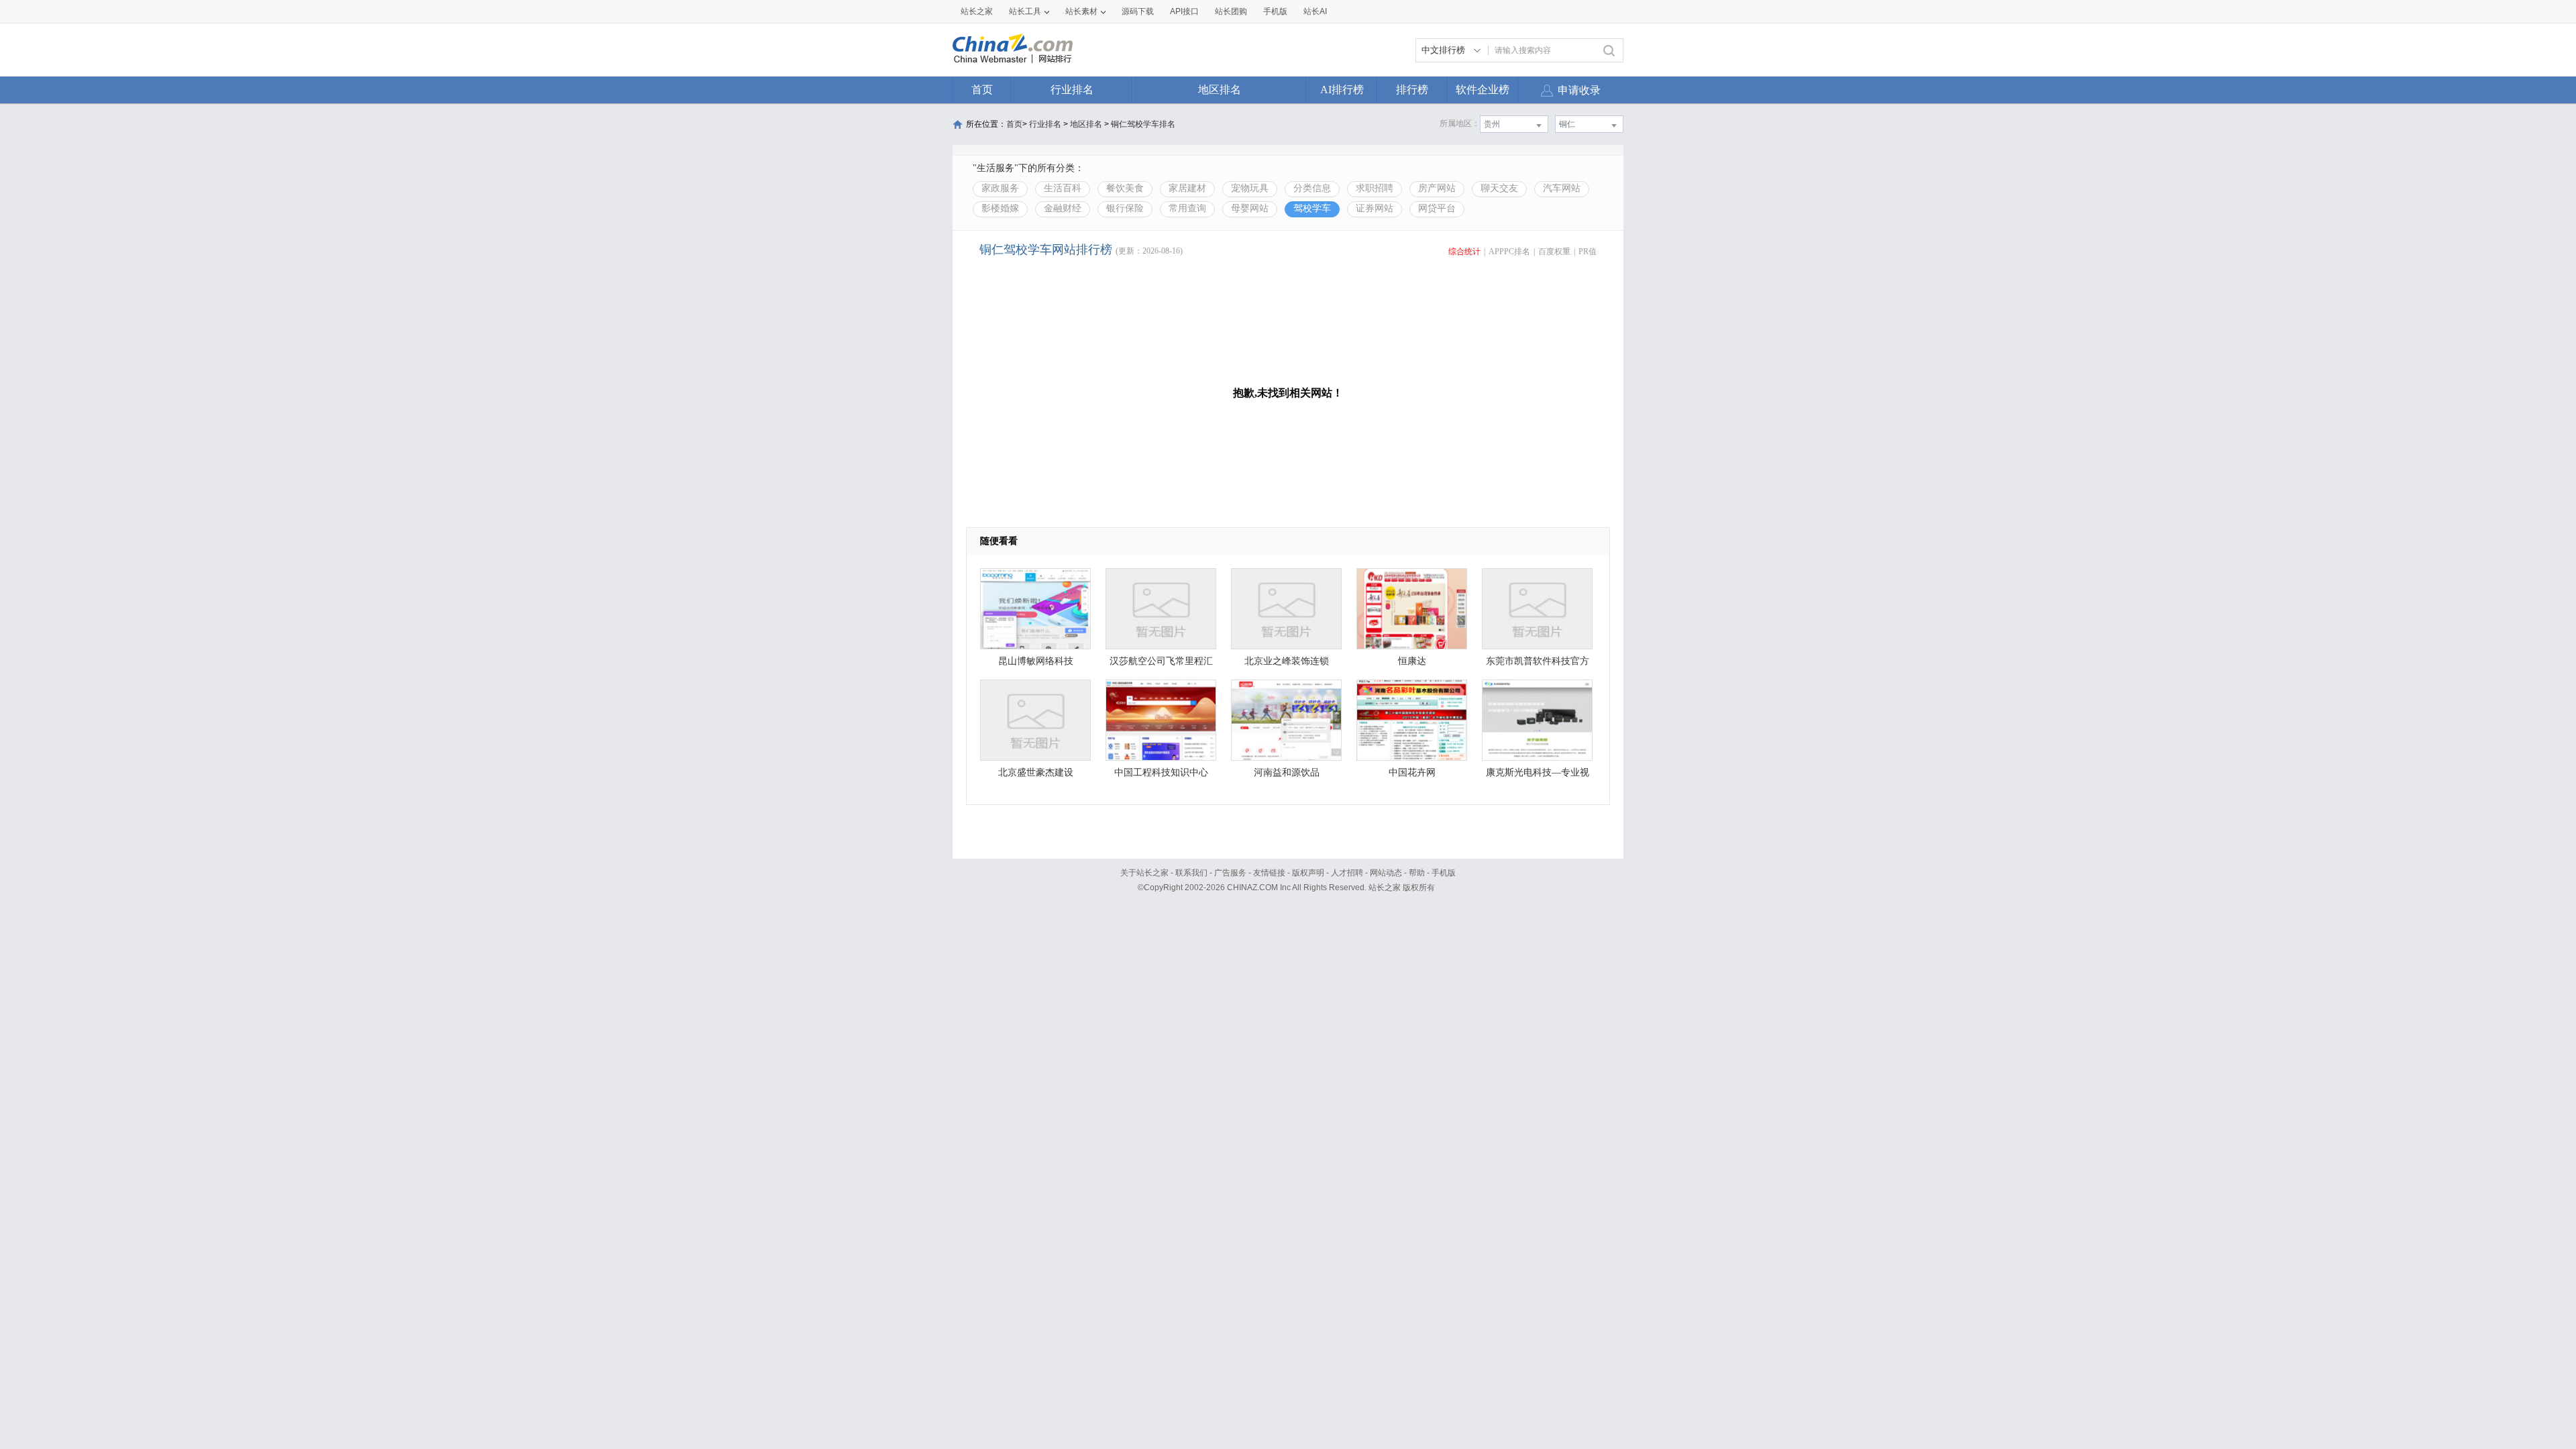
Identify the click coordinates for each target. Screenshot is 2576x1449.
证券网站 (1375, 208)
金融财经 (1063, 208)
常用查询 (1187, 208)
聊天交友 (1499, 188)
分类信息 (1312, 188)
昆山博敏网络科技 (1036, 661)
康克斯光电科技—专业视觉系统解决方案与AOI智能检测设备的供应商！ (1537, 776)
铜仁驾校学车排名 (1143, 124)
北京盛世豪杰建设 (1036, 772)
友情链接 (1269, 873)
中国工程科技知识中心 (1161, 772)
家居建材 (1187, 188)
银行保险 (1125, 208)
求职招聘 (1375, 188)
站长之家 (977, 11)
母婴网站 (1250, 208)
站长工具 (1025, 11)
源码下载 (1138, 11)
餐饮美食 (1125, 188)
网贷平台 (1437, 208)
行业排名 (1072, 90)
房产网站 (1437, 188)
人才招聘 (1347, 873)
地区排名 (1220, 90)
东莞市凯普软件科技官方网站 (1538, 664)
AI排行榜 (1342, 90)
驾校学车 (1312, 208)
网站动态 (1386, 873)
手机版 (1444, 873)
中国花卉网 (1412, 772)
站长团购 (1231, 11)
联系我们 (1191, 873)
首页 (982, 90)
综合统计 (1464, 252)
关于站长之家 (1144, 873)
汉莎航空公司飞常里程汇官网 (1161, 664)
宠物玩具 (1250, 188)
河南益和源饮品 (1287, 772)
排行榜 (1412, 90)
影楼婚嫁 (1000, 208)
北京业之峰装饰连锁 (1287, 661)
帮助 (1417, 873)
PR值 (1588, 252)
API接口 (1184, 11)
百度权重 (1554, 252)
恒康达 (1412, 661)
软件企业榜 (1483, 90)
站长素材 (1081, 11)
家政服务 (1000, 188)
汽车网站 (1562, 188)
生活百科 (1063, 188)
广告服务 (1230, 873)
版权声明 (1308, 873)
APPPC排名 (1509, 252)
